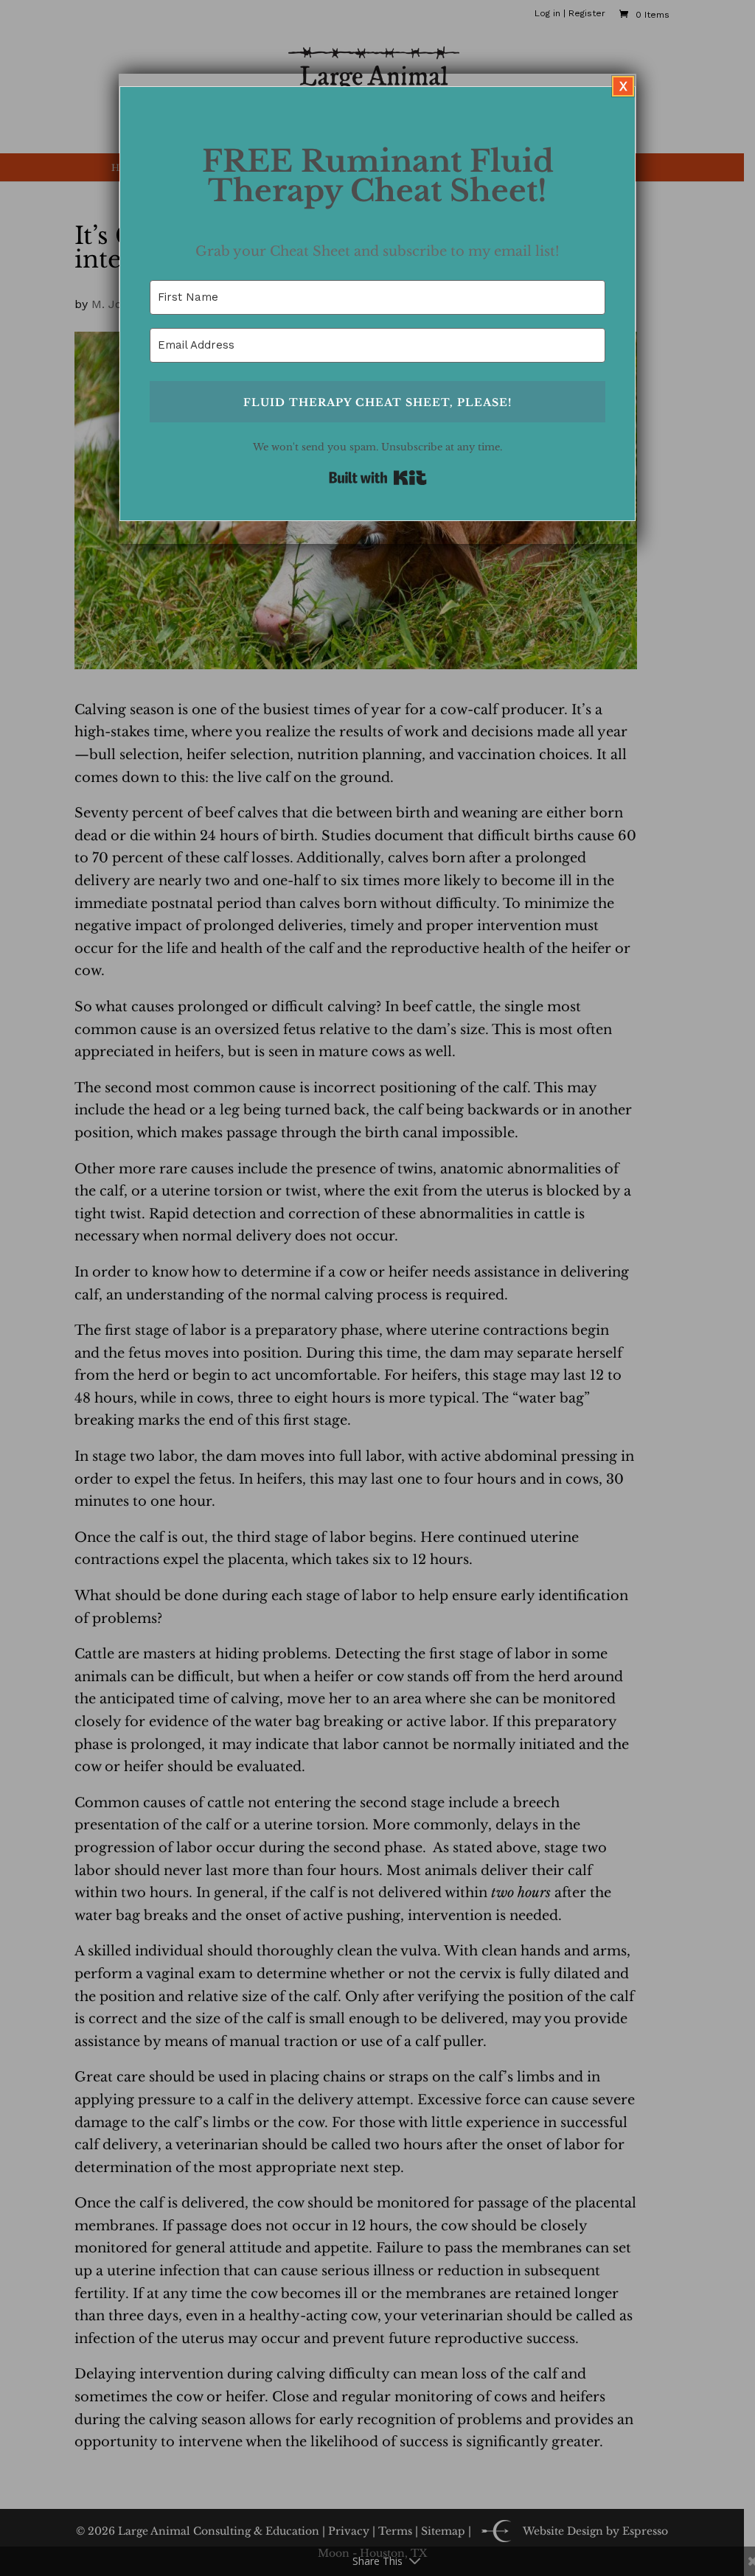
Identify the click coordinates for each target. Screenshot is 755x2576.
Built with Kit (378, 478)
